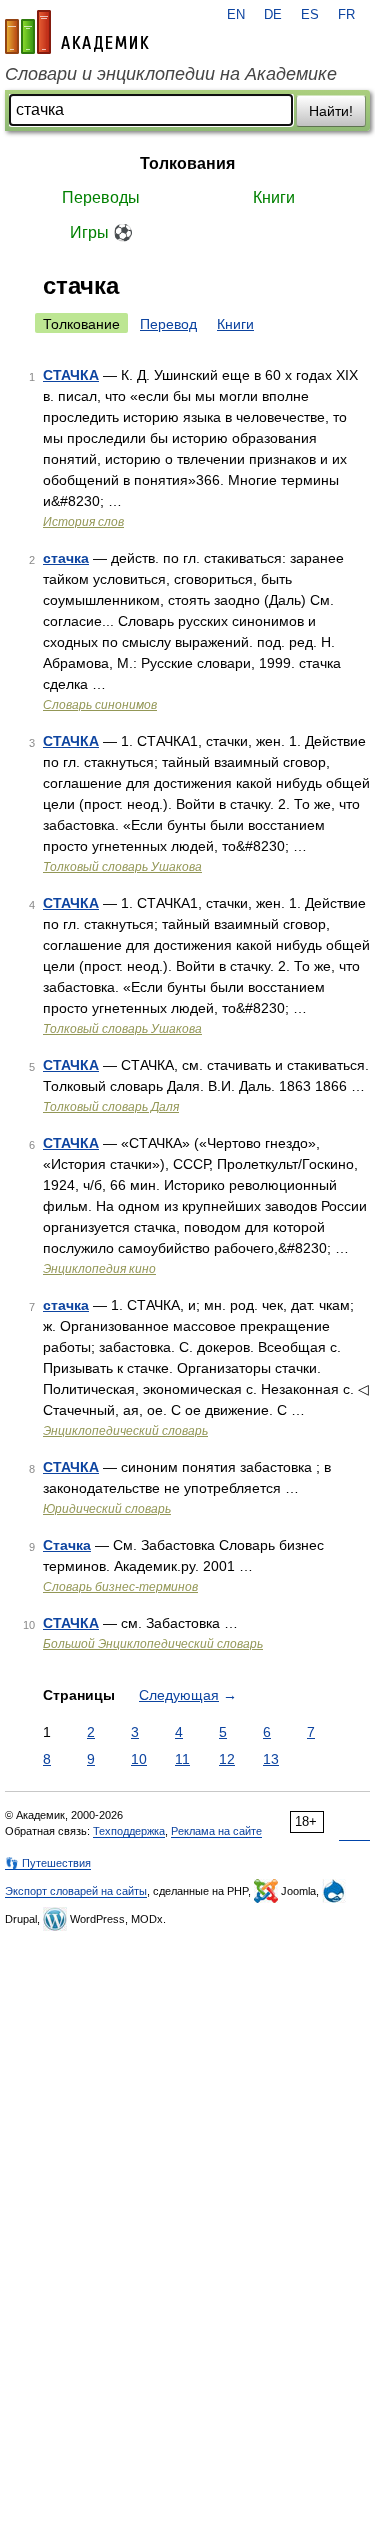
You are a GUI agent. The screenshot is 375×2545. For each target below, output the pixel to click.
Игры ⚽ (101, 232)
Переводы (101, 197)
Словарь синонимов (100, 705)
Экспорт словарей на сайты (76, 1891)
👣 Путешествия (48, 1863)
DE (273, 15)
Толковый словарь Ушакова (122, 867)
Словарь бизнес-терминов (120, 1587)
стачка (66, 558)
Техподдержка (129, 1831)
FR (346, 15)
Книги (274, 197)
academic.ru (77, 32)
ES (310, 15)
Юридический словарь (107, 1509)
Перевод (168, 324)
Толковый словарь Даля (111, 1107)
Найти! (331, 111)
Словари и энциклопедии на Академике (171, 74)
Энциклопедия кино (99, 1269)
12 (227, 1759)
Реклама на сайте (216, 1831)
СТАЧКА (71, 375)
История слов (83, 522)
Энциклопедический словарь (125, 1431)
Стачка (67, 1545)
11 (182, 1759)
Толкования (187, 163)
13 (271, 1759)
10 (139, 1759)
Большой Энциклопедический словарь (153, 1644)
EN (236, 15)
